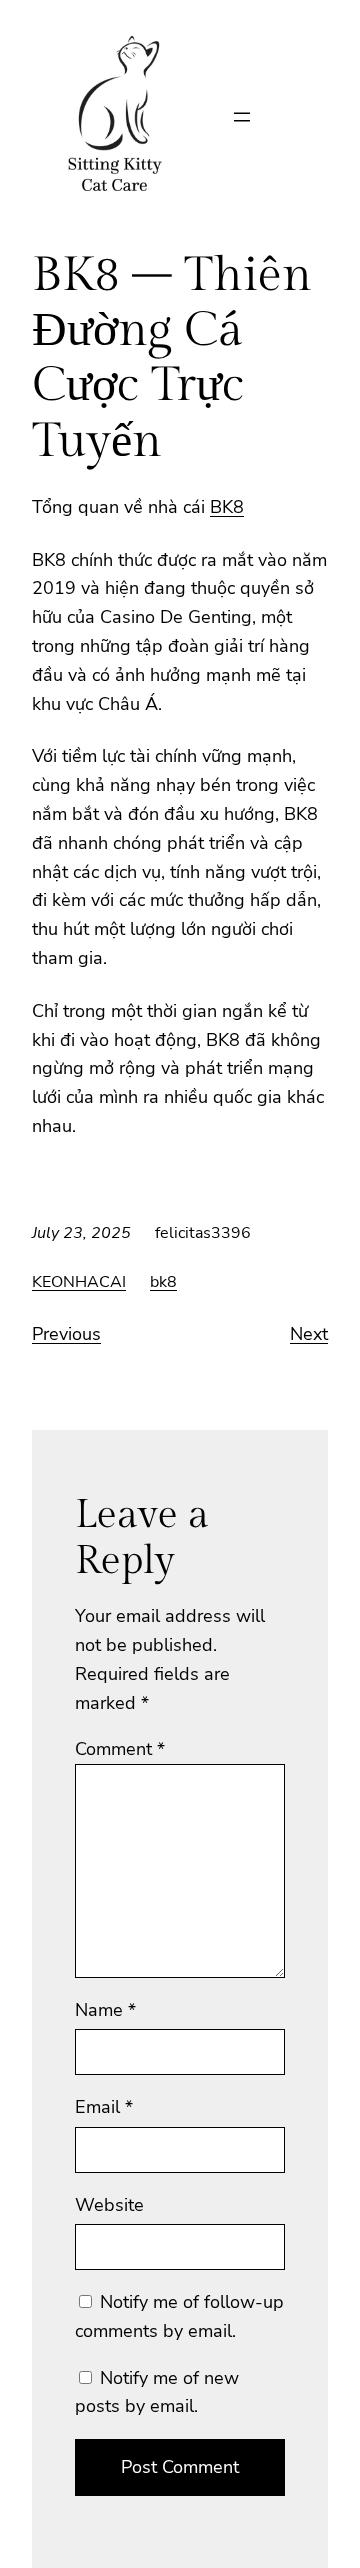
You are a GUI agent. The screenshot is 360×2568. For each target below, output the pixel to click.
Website (109, 2205)
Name (105, 2010)
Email (104, 2107)
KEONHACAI (79, 1282)
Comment (120, 1749)
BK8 (227, 507)
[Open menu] (242, 117)
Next (309, 1334)
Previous (66, 1334)
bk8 (163, 1282)
